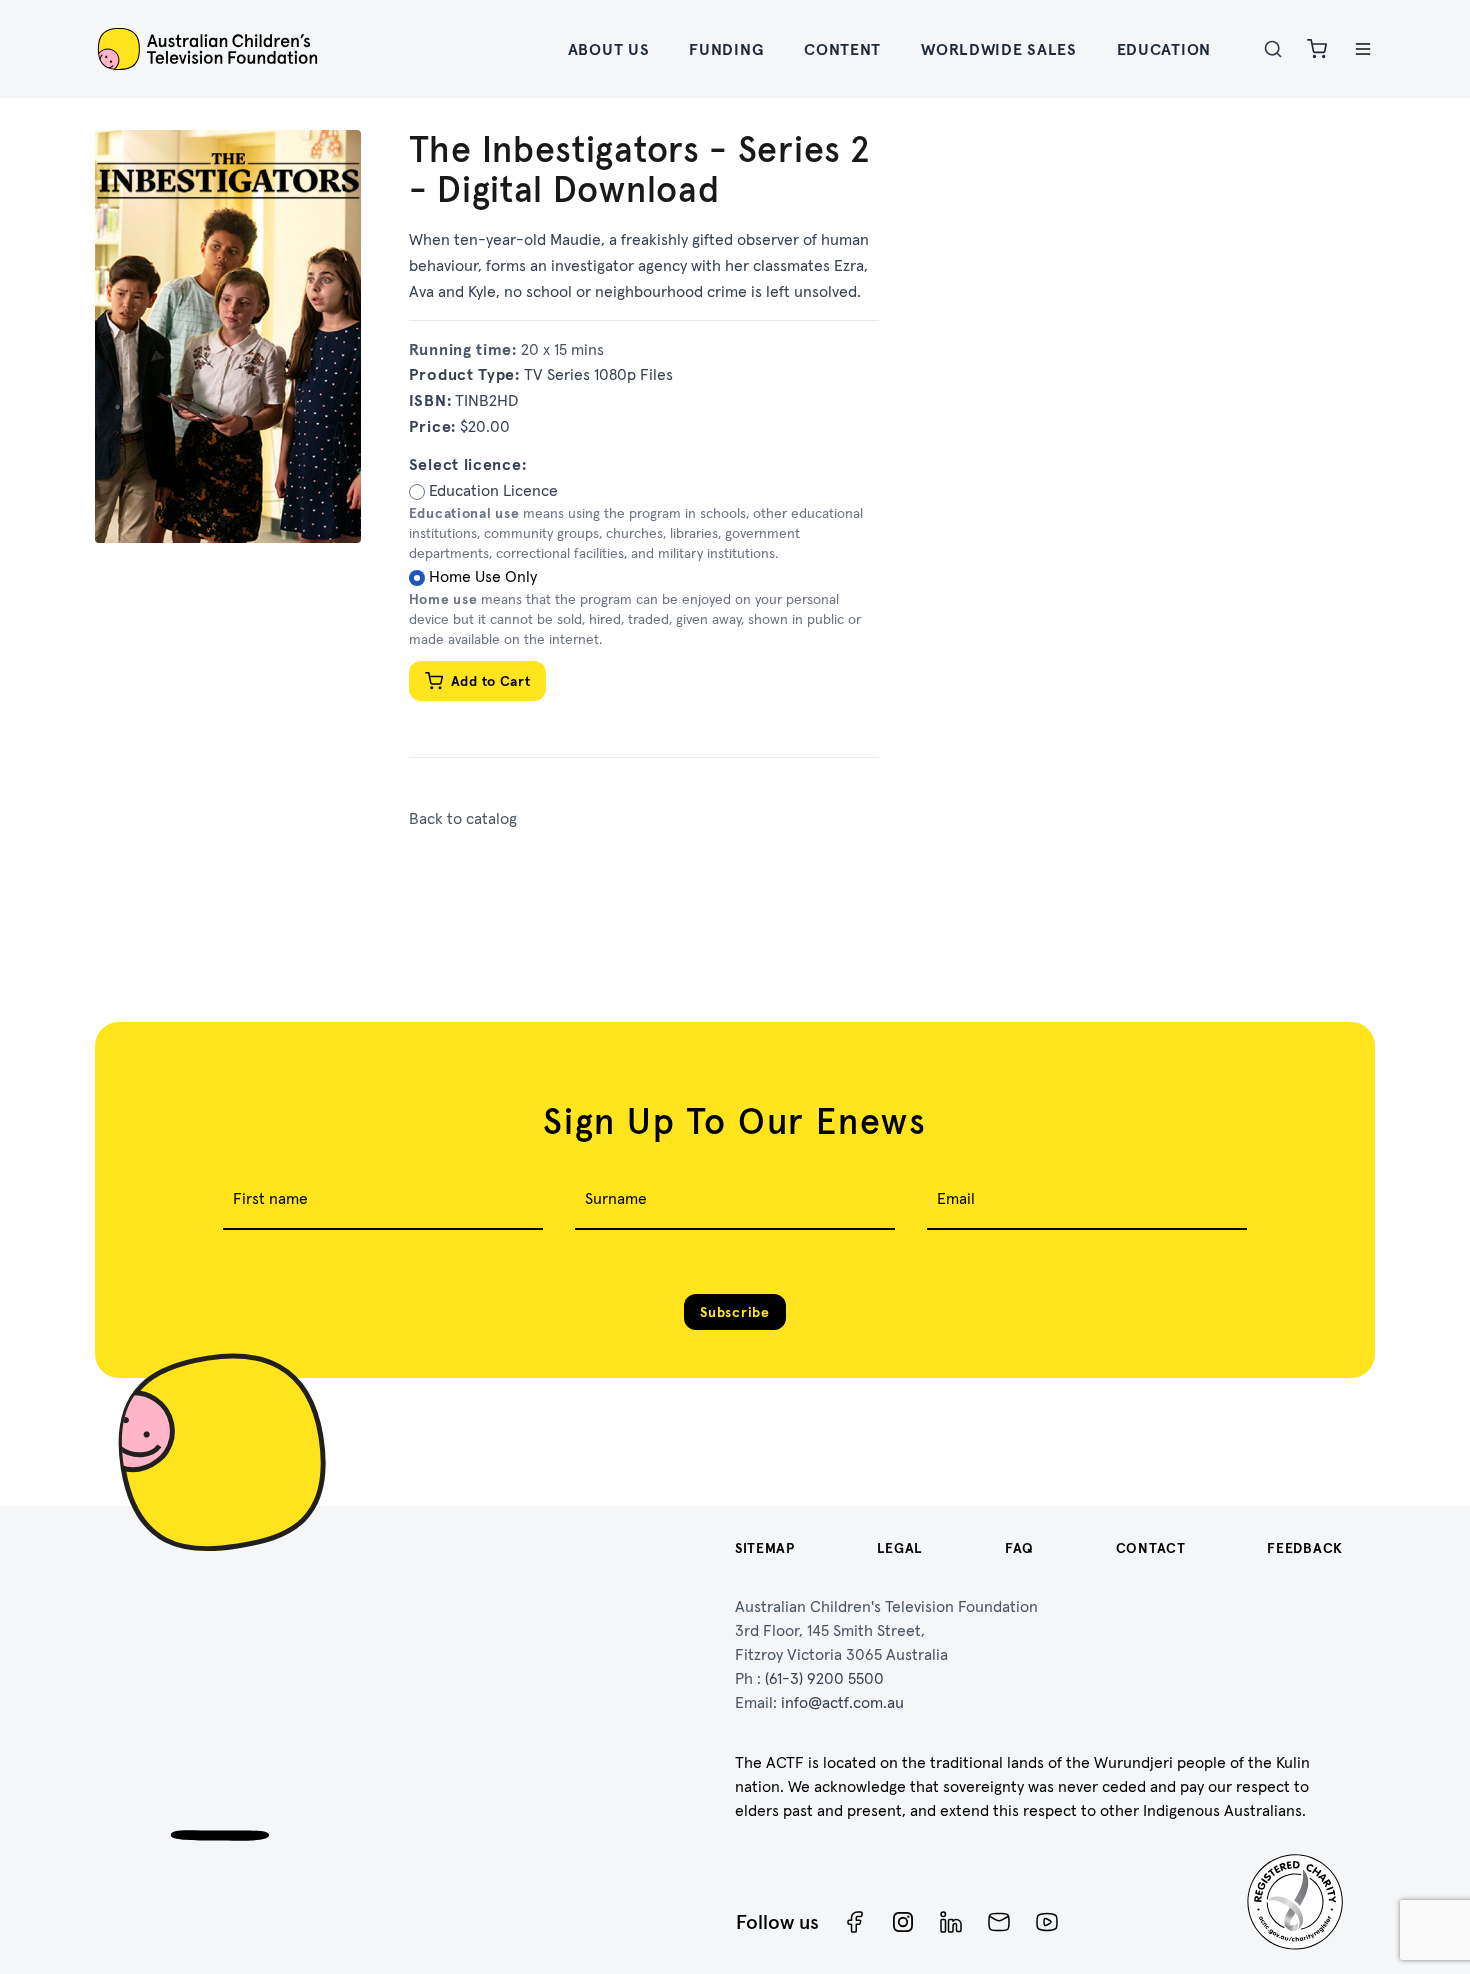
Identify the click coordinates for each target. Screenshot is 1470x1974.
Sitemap (765, 1548)
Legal (900, 1548)
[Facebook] (855, 1922)
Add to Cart (491, 681)
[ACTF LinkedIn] (951, 1922)
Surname (616, 1198)
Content (842, 49)
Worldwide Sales (999, 49)
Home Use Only (483, 576)
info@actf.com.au (842, 1702)
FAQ (1019, 1548)
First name (270, 1198)
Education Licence (493, 490)
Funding (726, 49)
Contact (1151, 1548)
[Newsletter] (999, 1922)
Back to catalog (463, 818)
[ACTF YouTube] (1047, 1922)
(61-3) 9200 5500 (824, 1678)
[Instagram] (903, 1922)
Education (1164, 49)
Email (956, 1198)
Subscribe (734, 1312)
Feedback (1305, 1548)
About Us (609, 49)
